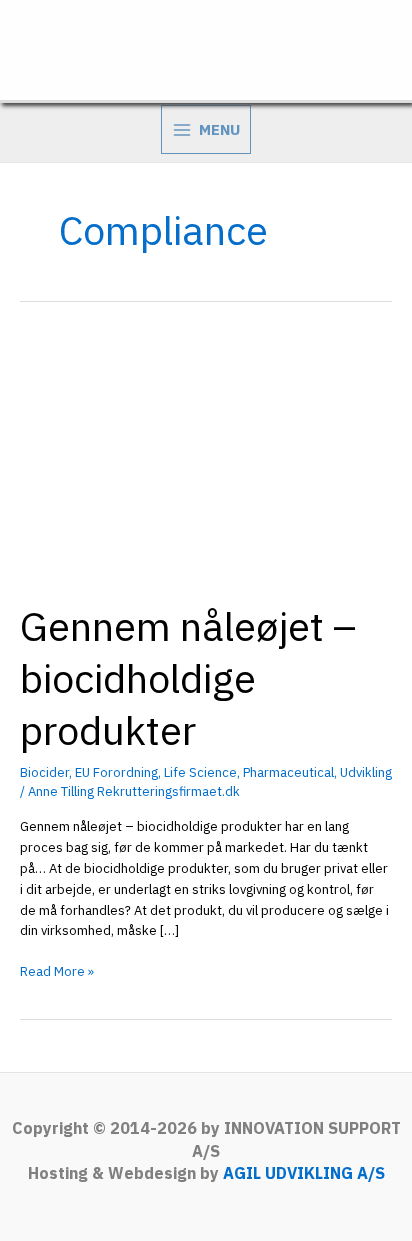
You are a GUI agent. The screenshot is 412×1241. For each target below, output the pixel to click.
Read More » (57, 972)
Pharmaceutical (288, 772)
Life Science (200, 772)
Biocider (44, 772)
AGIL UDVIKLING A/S (304, 1173)
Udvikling (366, 772)
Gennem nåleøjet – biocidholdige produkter (188, 678)
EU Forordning (116, 772)
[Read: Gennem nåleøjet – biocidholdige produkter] (206, 456)
